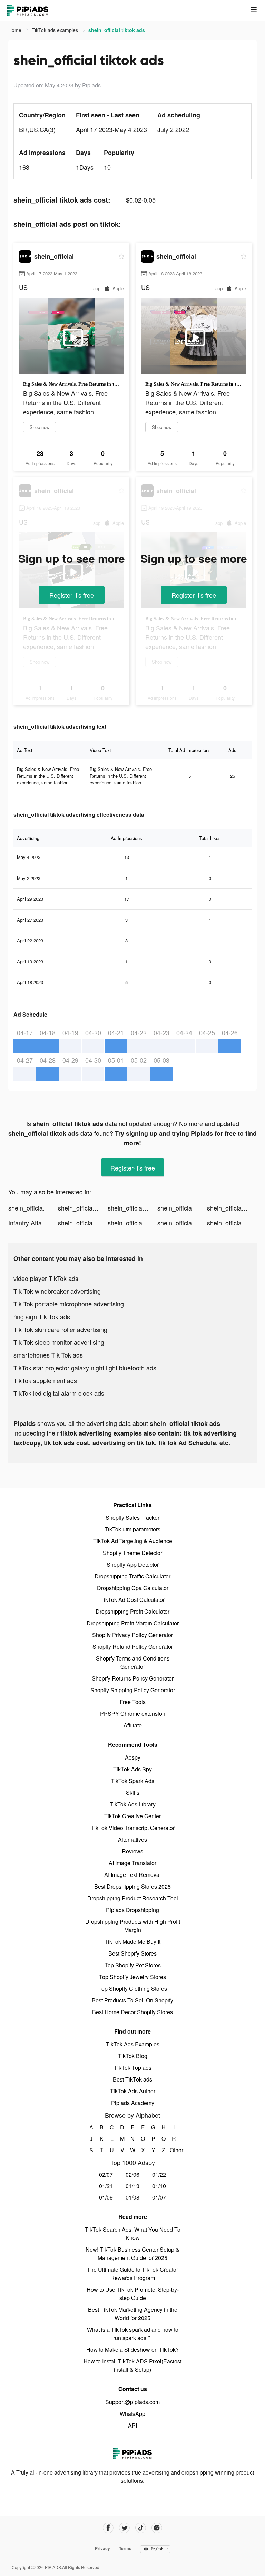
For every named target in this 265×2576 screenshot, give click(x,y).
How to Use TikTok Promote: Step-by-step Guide (133, 2294)
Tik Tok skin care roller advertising (60, 1329)
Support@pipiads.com (132, 2402)
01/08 (132, 2197)
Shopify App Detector (133, 1564)
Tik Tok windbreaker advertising (57, 1291)
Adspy (133, 1757)
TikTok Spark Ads (132, 1781)
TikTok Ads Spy (132, 1769)
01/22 (159, 2175)
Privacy (102, 2548)
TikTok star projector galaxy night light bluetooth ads (85, 1368)
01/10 (159, 2186)
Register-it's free (72, 595)
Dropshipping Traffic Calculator (132, 1576)
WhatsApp (132, 2414)
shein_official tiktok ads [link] (117, 30)
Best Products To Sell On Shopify (132, 2000)
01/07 (159, 2197)
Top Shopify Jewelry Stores (132, 1977)
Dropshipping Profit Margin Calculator (133, 1623)
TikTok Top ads (133, 2068)
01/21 (106, 2186)
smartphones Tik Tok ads (48, 1355)
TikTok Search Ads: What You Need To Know (133, 2234)
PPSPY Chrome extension (133, 1713)
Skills (133, 1793)
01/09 (106, 2197)
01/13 (132, 2186)
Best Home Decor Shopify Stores (132, 2012)
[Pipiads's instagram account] (157, 2528)
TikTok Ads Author (133, 2091)
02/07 (106, 2175)
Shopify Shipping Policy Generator (133, 1690)
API (132, 2425)
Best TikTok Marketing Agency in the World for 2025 (133, 2314)
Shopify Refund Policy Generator (133, 1647)
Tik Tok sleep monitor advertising (59, 1342)
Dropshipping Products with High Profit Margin (133, 1926)
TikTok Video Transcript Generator (133, 1828)
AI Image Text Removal (132, 1875)
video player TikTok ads (46, 1278)
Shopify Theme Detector (132, 1553)
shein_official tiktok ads (33, 1208)
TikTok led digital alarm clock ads (59, 1393)
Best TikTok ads (132, 2079)
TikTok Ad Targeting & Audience (133, 1541)
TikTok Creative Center (132, 1816)
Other (174, 2150)
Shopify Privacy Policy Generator (132, 1635)
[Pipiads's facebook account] (108, 2528)
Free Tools (133, 1702)
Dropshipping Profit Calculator (132, 1611)
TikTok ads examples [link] (56, 30)
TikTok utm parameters (132, 1529)
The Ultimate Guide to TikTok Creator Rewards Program (132, 2274)
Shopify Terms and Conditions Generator (133, 1662)
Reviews (132, 1851)
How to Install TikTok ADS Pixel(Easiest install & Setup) (132, 2365)
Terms (125, 2548)
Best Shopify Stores (132, 1953)
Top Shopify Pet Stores (133, 1965)
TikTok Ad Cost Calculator (132, 1600)
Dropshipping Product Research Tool (133, 1898)
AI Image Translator (132, 1863)
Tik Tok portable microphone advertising (69, 1304)
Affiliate (133, 1725)
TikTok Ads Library (133, 1804)
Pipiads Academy (133, 2103)
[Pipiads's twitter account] (124, 2528)
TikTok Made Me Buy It (132, 1942)
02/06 (132, 2175)
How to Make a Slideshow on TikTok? (132, 2349)
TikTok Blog (133, 2056)
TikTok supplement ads (45, 1380)
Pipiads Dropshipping (132, 1910)
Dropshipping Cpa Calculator (133, 1588)
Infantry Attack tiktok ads (33, 1223)
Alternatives (132, 1839)
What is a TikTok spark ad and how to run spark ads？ (133, 2334)
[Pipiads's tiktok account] (141, 2528)
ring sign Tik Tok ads (42, 1316)
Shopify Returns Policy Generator (133, 1678)
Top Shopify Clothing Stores (133, 1989)
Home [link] (16, 30)
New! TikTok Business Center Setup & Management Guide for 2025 (132, 2254)
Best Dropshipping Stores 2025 (132, 1886)
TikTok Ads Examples (133, 2044)
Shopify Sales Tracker (132, 1517)
